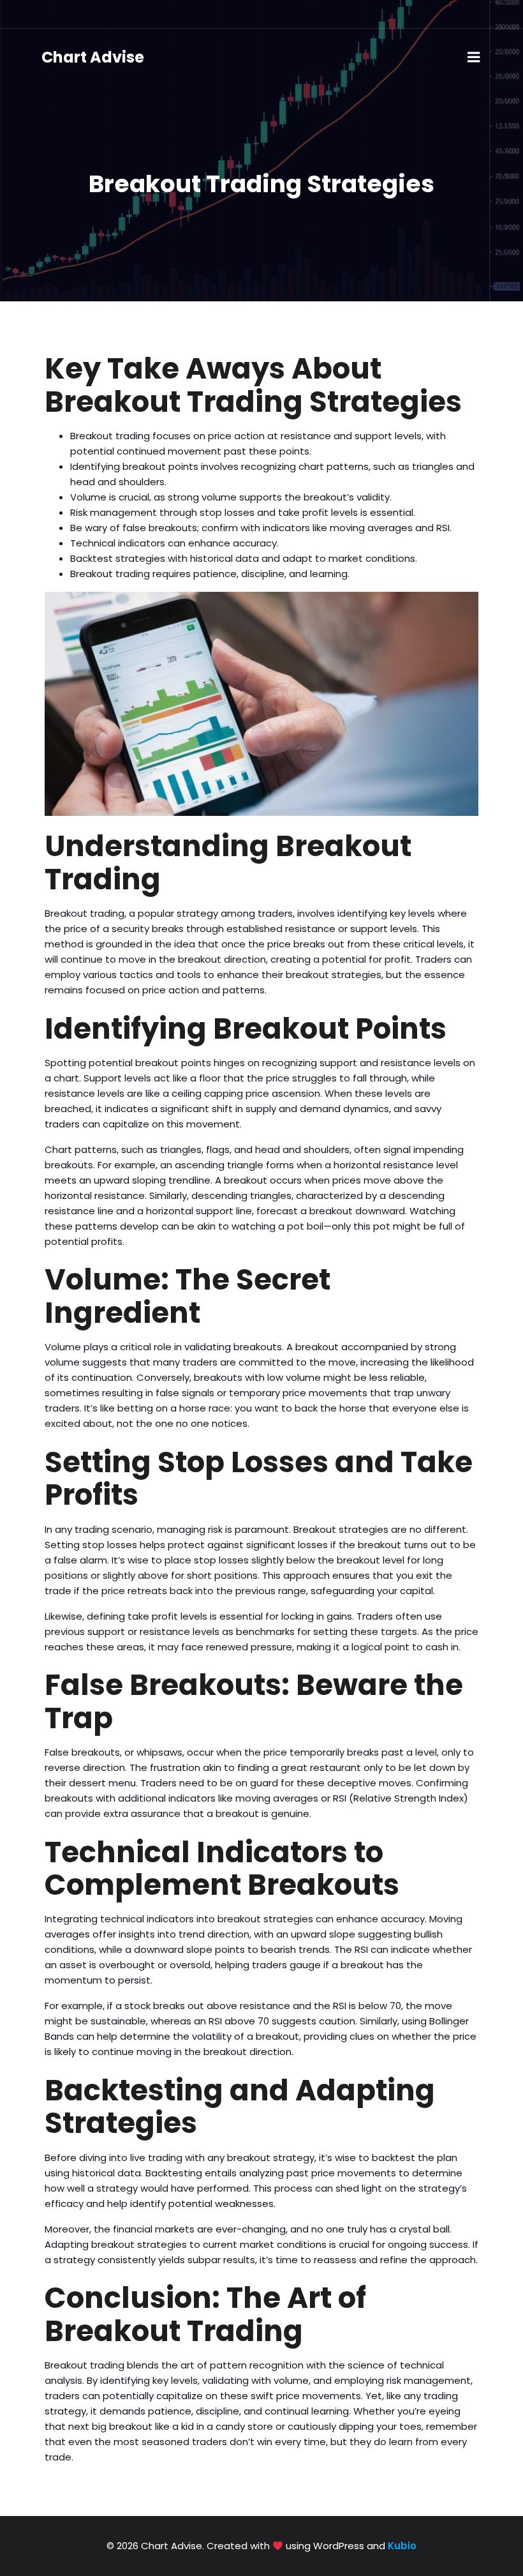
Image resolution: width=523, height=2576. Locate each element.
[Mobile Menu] (474, 57)
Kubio (402, 2546)
